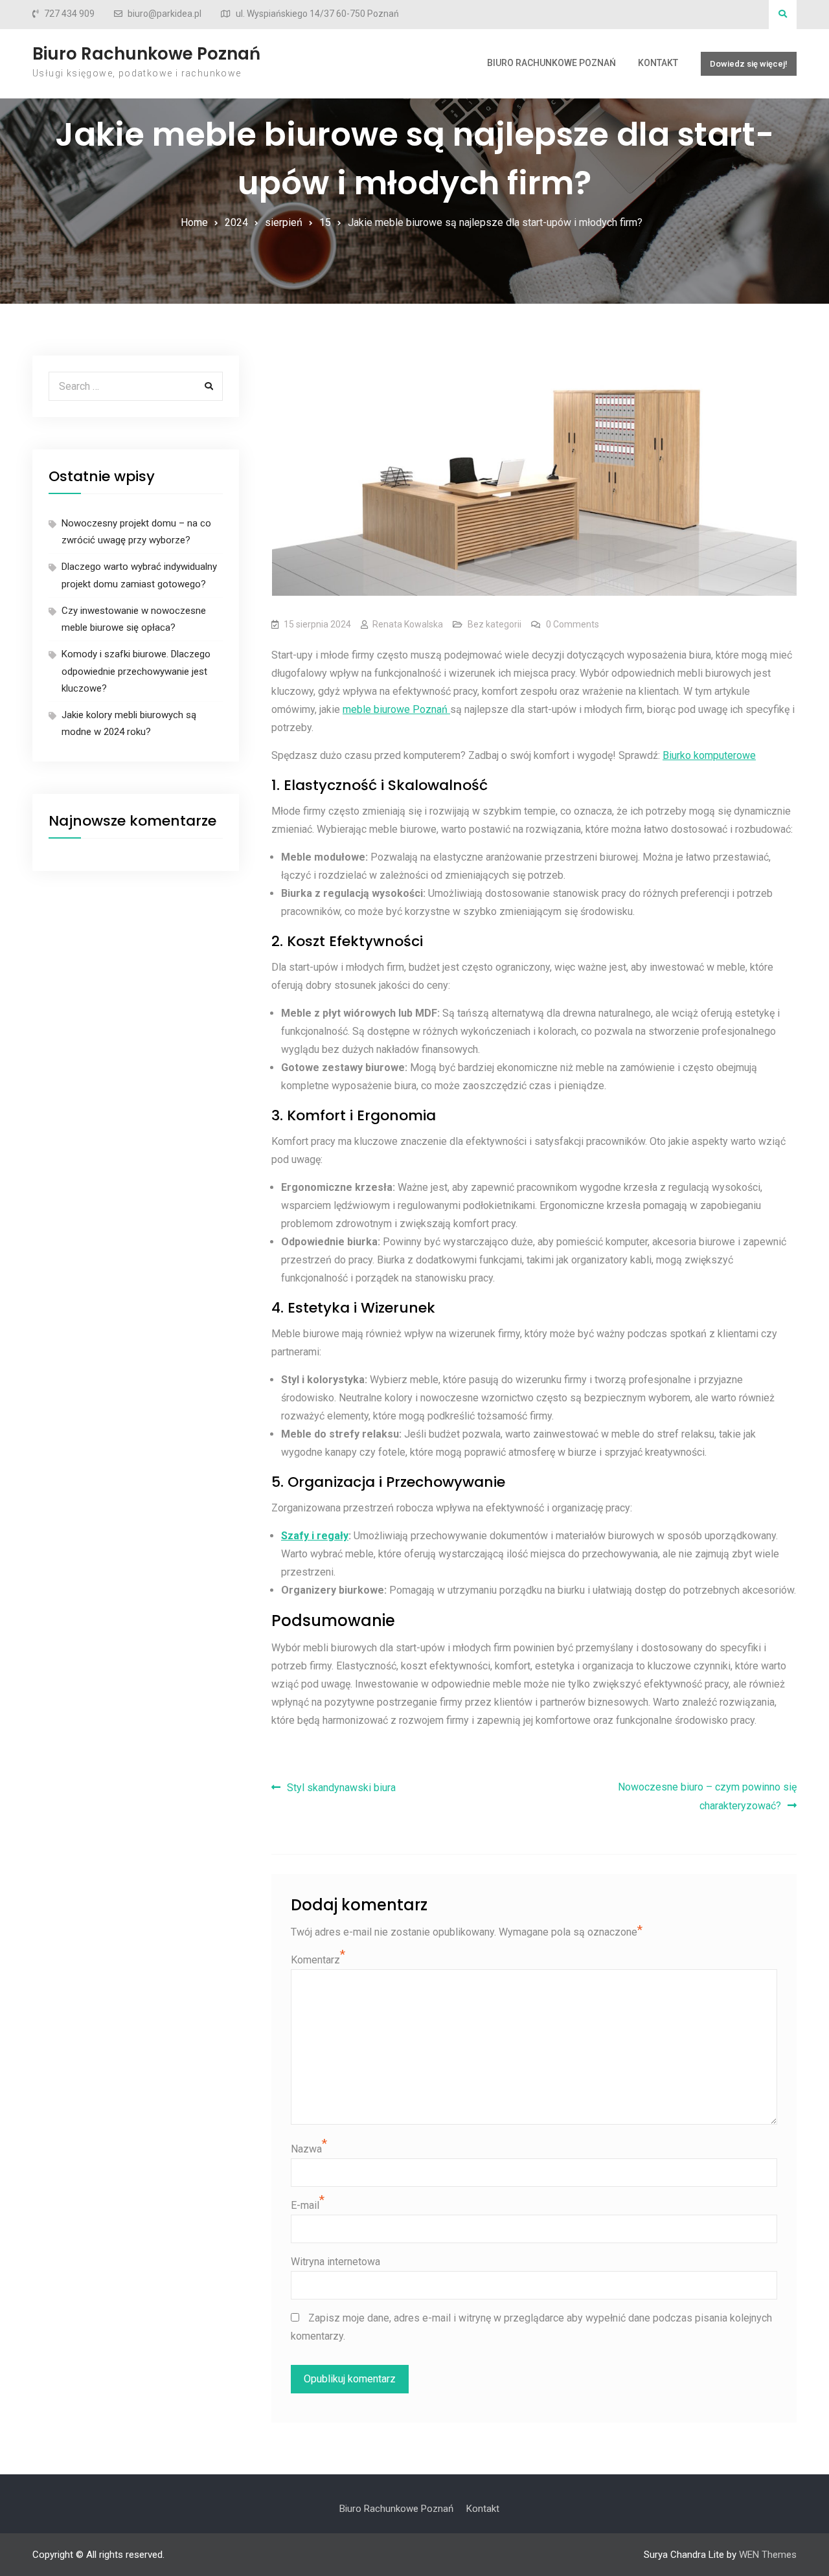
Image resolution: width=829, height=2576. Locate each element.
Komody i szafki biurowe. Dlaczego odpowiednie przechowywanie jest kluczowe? (136, 671)
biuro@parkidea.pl (165, 14)
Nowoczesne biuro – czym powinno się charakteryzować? (707, 1796)
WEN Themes (768, 2555)
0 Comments (573, 624)
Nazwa (306, 2149)
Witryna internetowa (335, 2262)
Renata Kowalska (408, 624)
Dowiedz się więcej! (749, 64)
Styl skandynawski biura (341, 1788)
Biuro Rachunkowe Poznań (146, 54)
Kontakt (658, 63)
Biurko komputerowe (709, 755)
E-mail (305, 2205)
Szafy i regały (315, 1536)
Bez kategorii (494, 624)
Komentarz (315, 1960)
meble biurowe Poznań (396, 709)
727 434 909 (69, 14)
